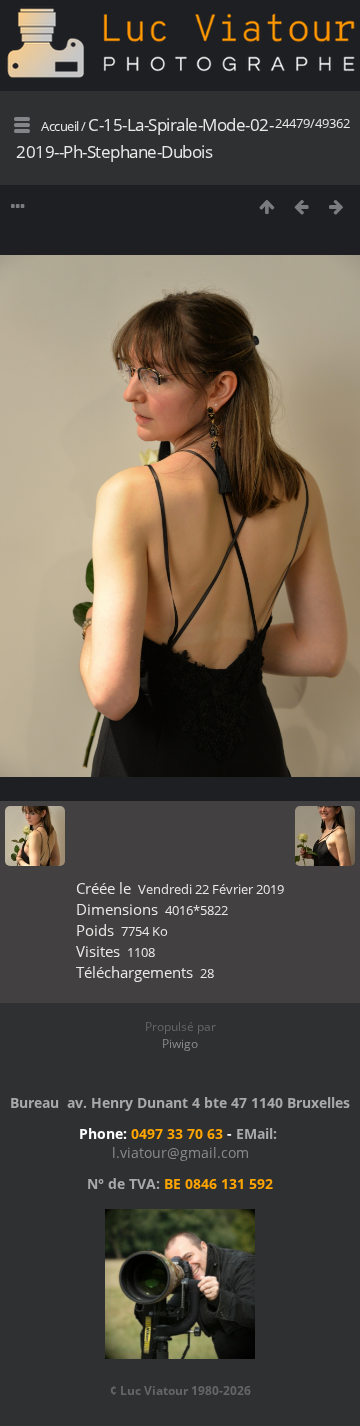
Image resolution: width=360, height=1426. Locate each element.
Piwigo (180, 1043)
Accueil (60, 126)
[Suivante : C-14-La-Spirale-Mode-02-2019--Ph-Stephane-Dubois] (336, 206)
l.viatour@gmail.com (180, 1152)
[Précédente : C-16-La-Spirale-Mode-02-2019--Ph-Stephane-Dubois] (301, 206)
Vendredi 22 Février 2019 (211, 889)
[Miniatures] (266, 206)
